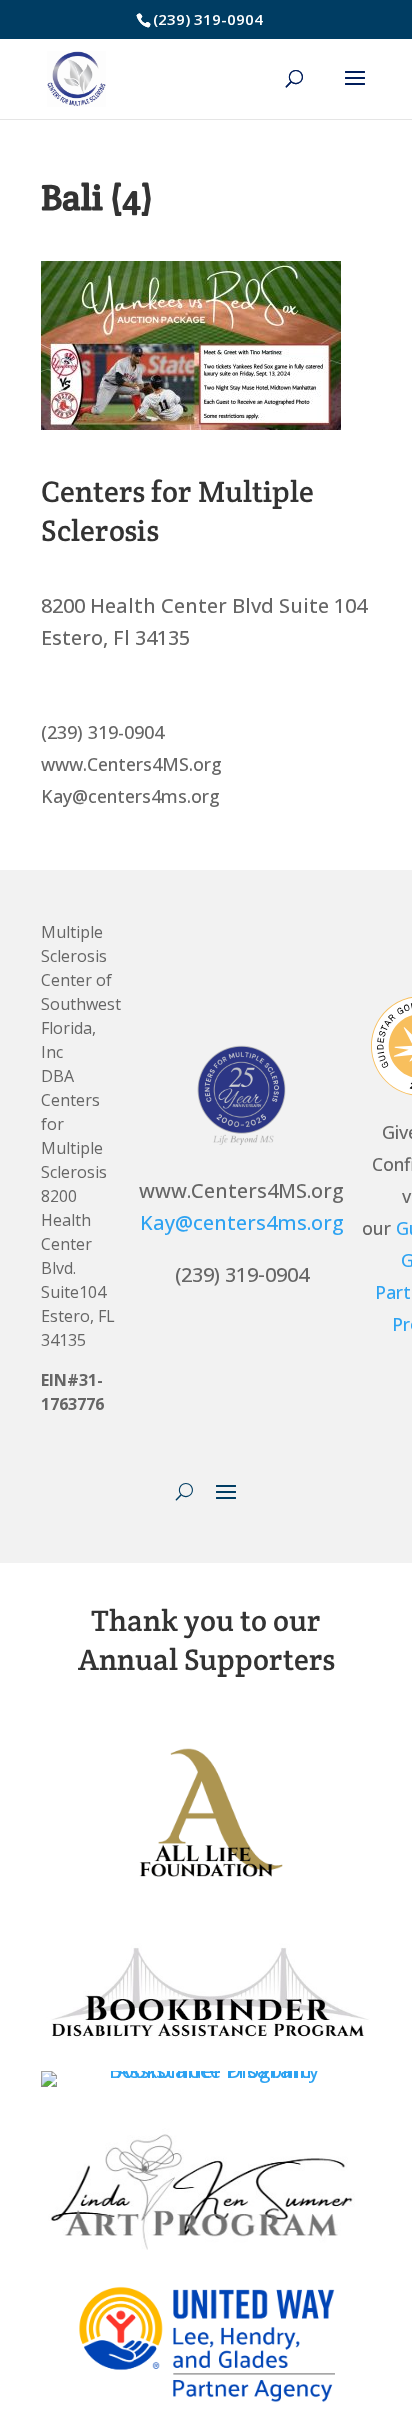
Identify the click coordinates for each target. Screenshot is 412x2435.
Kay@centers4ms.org (242, 1222)
